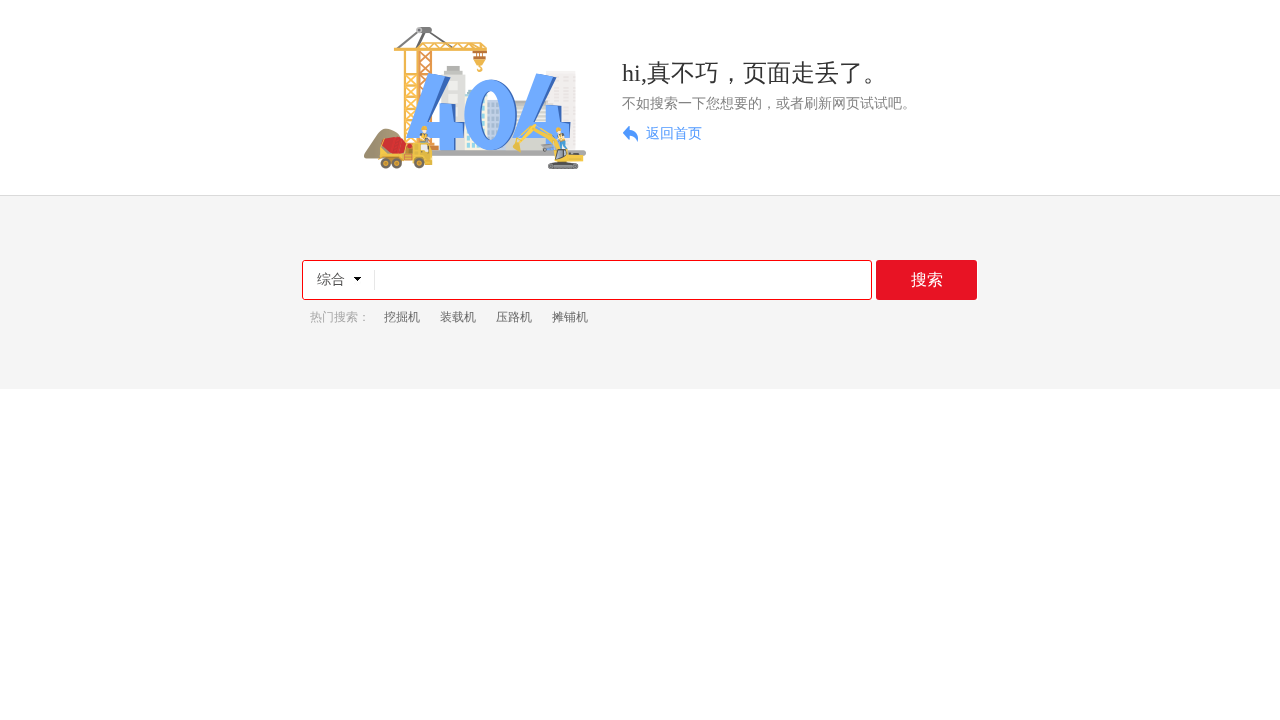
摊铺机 (570, 317)
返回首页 (674, 133)
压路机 (514, 317)
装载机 (458, 317)
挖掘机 (402, 317)
